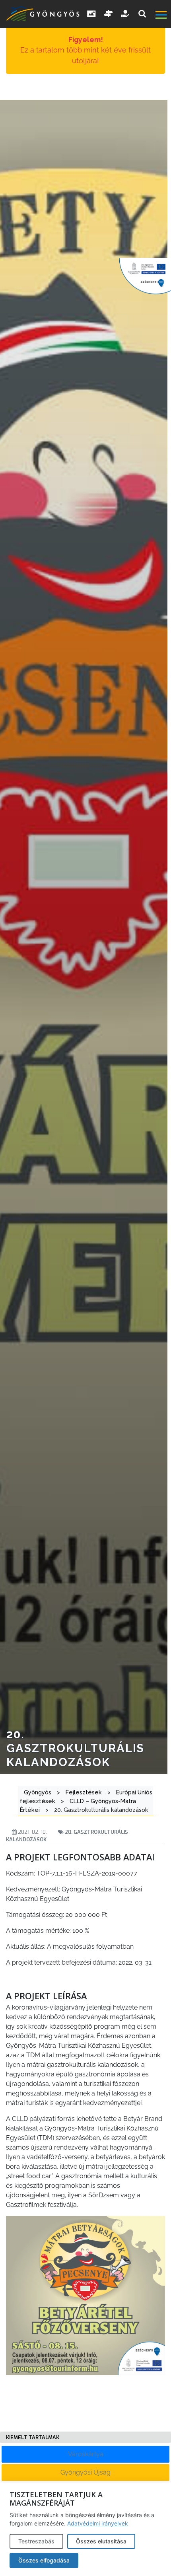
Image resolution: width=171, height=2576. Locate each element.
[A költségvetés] (126, 14)
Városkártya (86, 2454)
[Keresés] (142, 14)
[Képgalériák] (91, 14)
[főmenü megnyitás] (162, 16)
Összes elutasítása (101, 2541)
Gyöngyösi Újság (85, 2472)
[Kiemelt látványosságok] (109, 14)
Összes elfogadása (44, 2560)
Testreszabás (36, 2541)
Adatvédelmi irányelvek (98, 2523)
